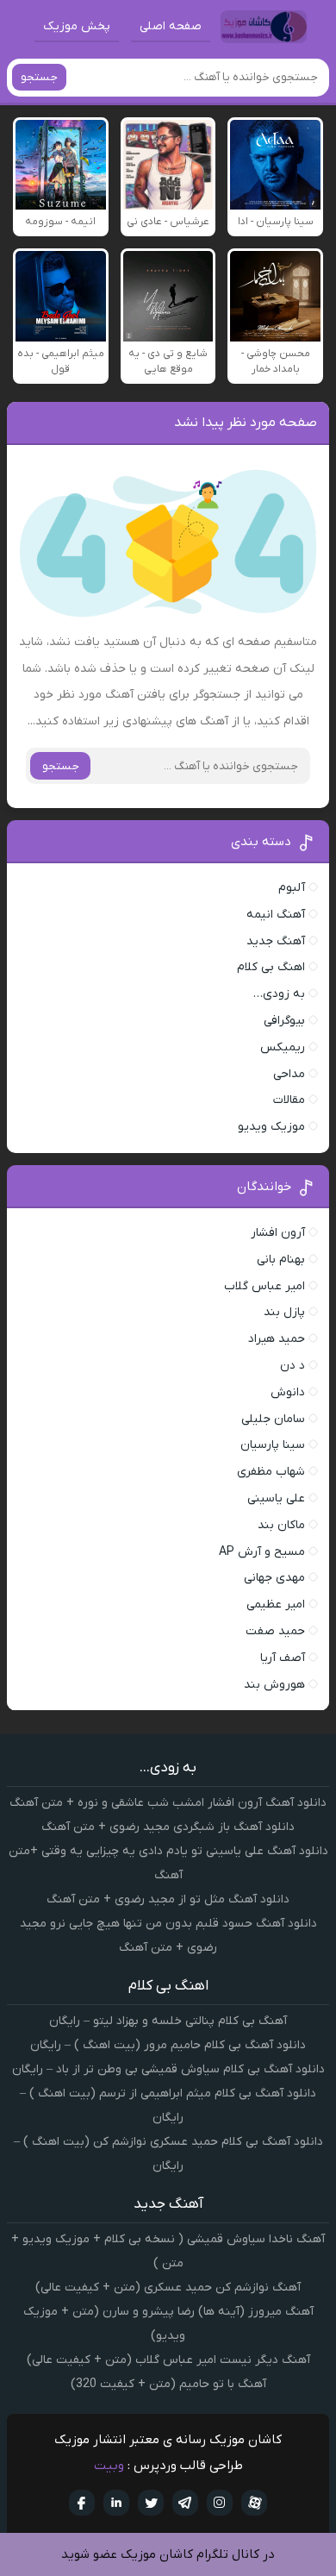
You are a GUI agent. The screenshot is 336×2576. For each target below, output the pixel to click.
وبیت (109, 2466)
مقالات (289, 1100)
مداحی (289, 1074)
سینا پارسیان (273, 1445)
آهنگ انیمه (276, 915)
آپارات (254, 2503)
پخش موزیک (77, 26)
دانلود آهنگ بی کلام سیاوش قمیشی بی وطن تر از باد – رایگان (168, 2069)
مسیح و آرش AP (262, 1552)
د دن (292, 1366)
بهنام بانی (281, 1260)
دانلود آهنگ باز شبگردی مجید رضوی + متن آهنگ (168, 1827)
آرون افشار (278, 1233)
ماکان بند (281, 1525)
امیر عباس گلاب (264, 1286)
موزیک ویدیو (271, 1127)
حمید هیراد (277, 1339)
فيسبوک (82, 2503)
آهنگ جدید (276, 941)
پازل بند (284, 1312)
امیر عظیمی (276, 1605)
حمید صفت (275, 1631)
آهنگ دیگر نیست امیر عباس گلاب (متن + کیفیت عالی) (168, 2360)
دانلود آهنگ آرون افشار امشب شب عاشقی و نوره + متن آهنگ (168, 1803)
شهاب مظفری (271, 1472)
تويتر (151, 2503)
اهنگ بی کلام (271, 967)
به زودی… (279, 994)
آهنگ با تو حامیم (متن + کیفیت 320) (168, 2384)
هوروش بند (274, 1685)
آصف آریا (283, 1658)
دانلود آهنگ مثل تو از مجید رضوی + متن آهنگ (168, 1899)
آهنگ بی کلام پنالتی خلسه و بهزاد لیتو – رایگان (168, 2021)
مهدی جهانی (274, 1578)
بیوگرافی (284, 1021)
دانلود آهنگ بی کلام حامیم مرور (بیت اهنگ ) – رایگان (168, 2045)
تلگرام (185, 2503)
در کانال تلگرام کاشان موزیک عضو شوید (168, 2554)
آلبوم (292, 888)
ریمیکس (283, 1047)
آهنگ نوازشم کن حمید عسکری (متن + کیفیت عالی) (168, 2288)
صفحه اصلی (171, 26)
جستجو (39, 77)
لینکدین (116, 2503)
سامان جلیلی (273, 1419)
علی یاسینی (276, 1498)
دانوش (288, 1392)
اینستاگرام (220, 2503)
